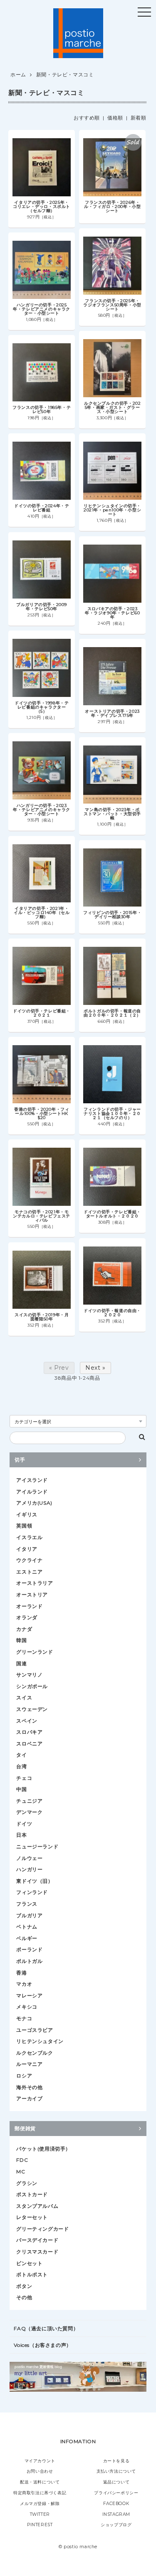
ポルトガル (29, 1961)
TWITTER (40, 2514)
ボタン (24, 2286)
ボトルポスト (32, 2274)
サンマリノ (29, 1675)
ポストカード (32, 2194)
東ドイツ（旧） (35, 1881)
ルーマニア (29, 2064)
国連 (21, 1663)
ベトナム (27, 1927)
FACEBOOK (116, 2504)
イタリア (27, 1549)
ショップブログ (116, 2525)
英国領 (24, 1526)
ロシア (24, 2076)
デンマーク (29, 1812)
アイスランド (32, 1480)
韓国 (21, 1640)
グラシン (27, 2183)
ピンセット (29, 2263)
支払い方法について (116, 2471)
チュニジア (29, 1801)
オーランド (29, 1606)
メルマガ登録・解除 (40, 2504)
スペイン (27, 1721)
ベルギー (27, 1938)
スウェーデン (32, 1709)
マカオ (24, 1984)
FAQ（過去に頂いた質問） (46, 2328)
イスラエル (29, 1537)
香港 (21, 1973)
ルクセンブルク (35, 2053)
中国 (21, 1789)
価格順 (115, 118)
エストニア (29, 1572)
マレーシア (29, 1996)
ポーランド (29, 1949)
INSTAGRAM (116, 2514)
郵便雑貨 (25, 2128)
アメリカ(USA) (34, 1503)
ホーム (18, 75)
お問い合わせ (40, 2471)
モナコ (24, 2018)
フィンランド (32, 1892)
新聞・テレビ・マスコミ (65, 75)
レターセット (32, 2217)
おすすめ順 (87, 118)
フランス (27, 1904)
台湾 (21, 1766)
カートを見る (116, 2461)
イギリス (27, 1514)
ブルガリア (29, 1915)
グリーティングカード (42, 2229)
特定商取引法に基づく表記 (40, 2493)
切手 (20, 1460)
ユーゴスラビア (35, 2030)
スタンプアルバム (37, 2206)
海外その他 (29, 2087)
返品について (116, 2482)
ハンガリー (29, 1869)
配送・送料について (40, 2482)
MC (21, 2172)
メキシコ (27, 2007)
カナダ (24, 1629)
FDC (22, 2160)
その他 (24, 2297)
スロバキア (29, 1732)
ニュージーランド (37, 1846)
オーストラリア (35, 1583)
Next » (95, 1368)
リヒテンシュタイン (40, 2041)
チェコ (24, 1778)
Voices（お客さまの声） (42, 2345)
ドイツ (24, 1824)
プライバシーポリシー (116, 2493)
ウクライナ (29, 1560)
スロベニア (29, 1744)
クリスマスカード (37, 2252)
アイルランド (32, 1492)
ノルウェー (29, 1858)
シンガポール (32, 1686)
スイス (24, 1697)
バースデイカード (37, 2240)
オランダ (27, 1617)
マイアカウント (40, 2461)
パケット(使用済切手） (43, 2149)
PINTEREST (40, 2525)
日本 (21, 1835)
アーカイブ (29, 2098)
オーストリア (32, 1595)
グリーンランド (35, 1652)
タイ (21, 1755)
